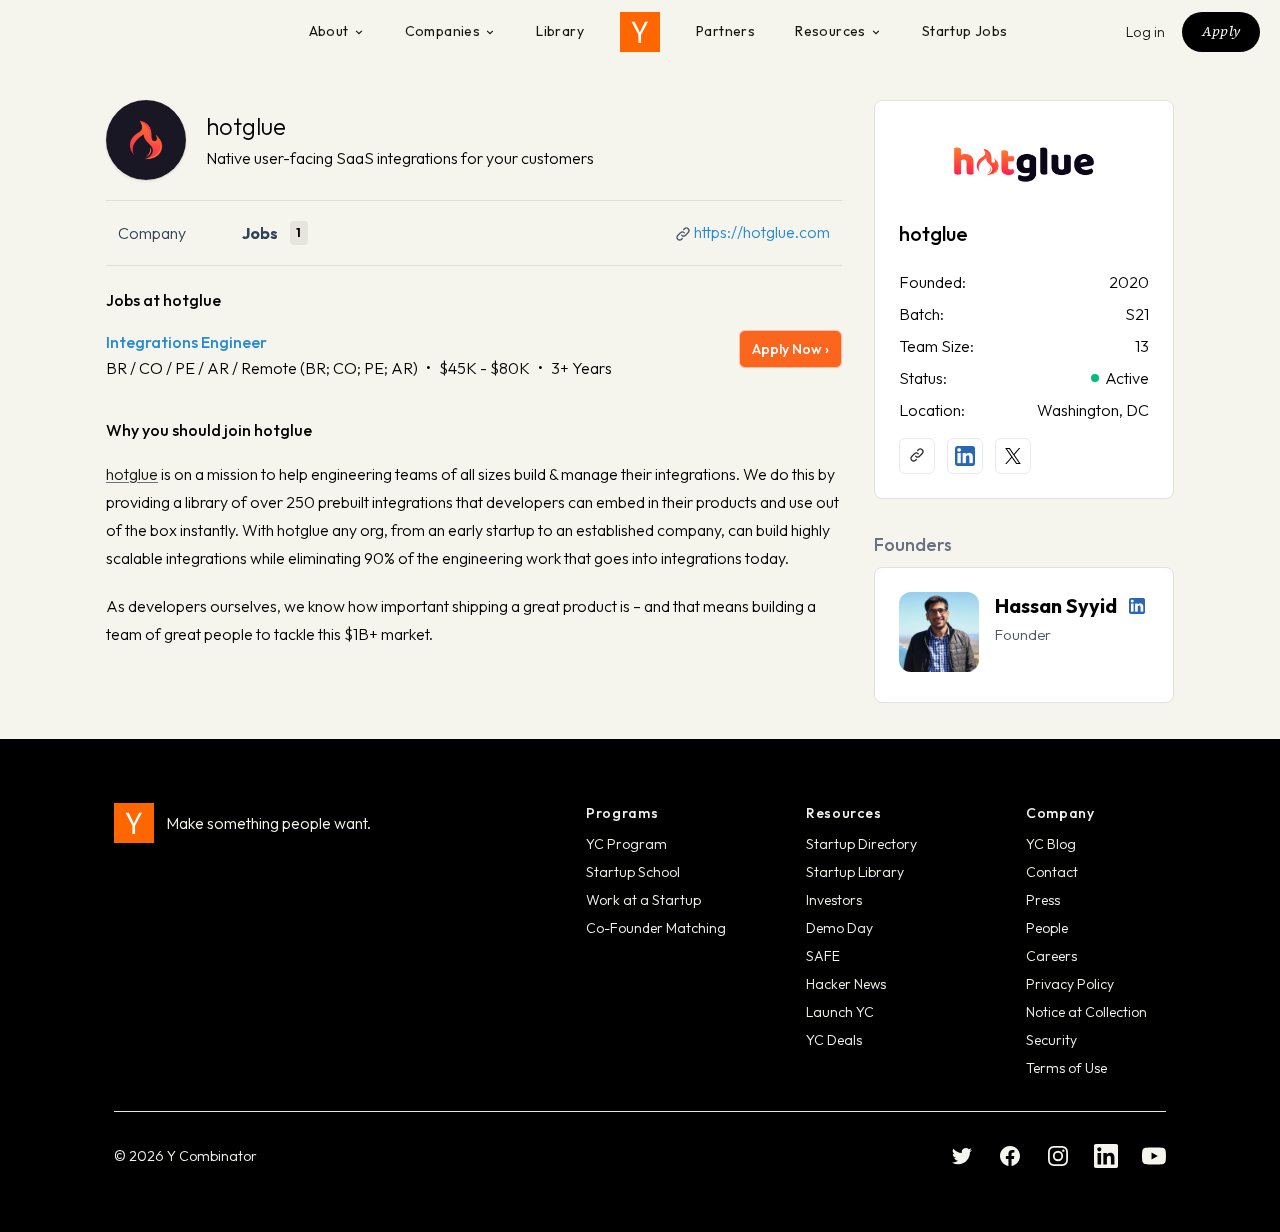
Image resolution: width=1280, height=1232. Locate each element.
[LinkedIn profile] (965, 456)
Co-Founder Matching (656, 928)
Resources (830, 31)
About (329, 31)
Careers (1051, 956)
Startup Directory (861, 844)
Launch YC (840, 1012)
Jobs (260, 233)
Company (152, 233)
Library (560, 31)
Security (1051, 1040)
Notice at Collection (1086, 1012)
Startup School (633, 872)
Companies (443, 31)
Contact (1052, 872)
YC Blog (1051, 844)
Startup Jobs (965, 31)
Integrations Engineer (186, 342)
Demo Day (839, 928)
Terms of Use (1066, 1068)
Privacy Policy (1070, 984)
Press (1043, 900)
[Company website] (917, 456)
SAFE (823, 956)
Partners (725, 31)
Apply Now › (790, 349)
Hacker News (846, 984)
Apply (1221, 31)
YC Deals (834, 1040)
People (1047, 928)
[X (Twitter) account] (1013, 456)
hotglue (246, 126)
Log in (1146, 32)
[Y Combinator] (640, 32)
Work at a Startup (643, 900)
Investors (834, 900)
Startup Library (855, 872)
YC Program (626, 844)
